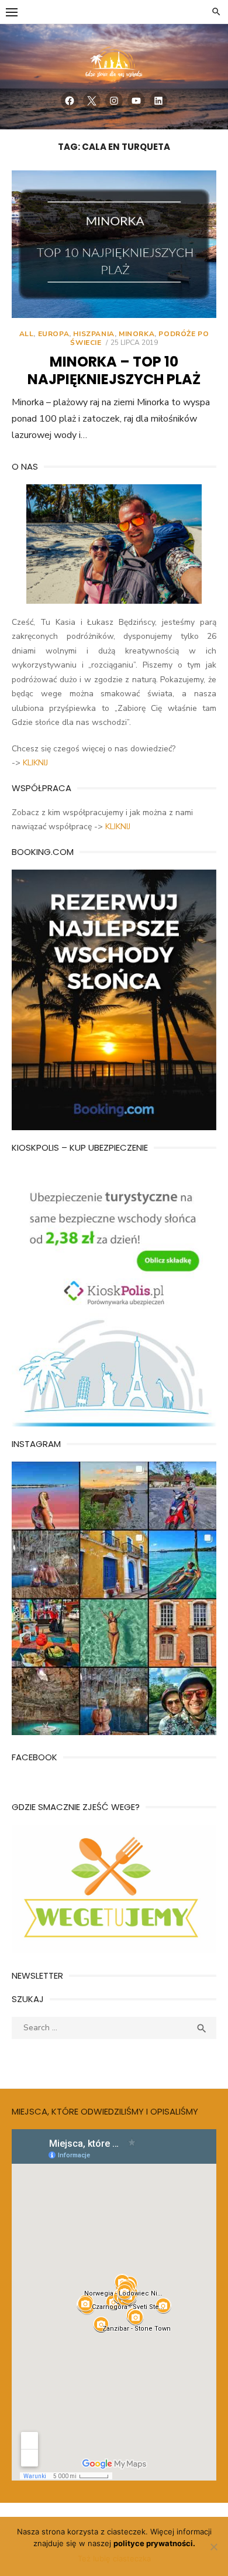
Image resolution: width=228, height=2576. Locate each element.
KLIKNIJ (35, 763)
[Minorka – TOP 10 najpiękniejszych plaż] (114, 244)
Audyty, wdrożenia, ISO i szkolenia (75, 2057)
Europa (54, 334)
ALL (27, 334)
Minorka (137, 334)
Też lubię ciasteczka (114, 2558)
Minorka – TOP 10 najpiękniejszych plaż (114, 370)
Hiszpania (94, 334)
